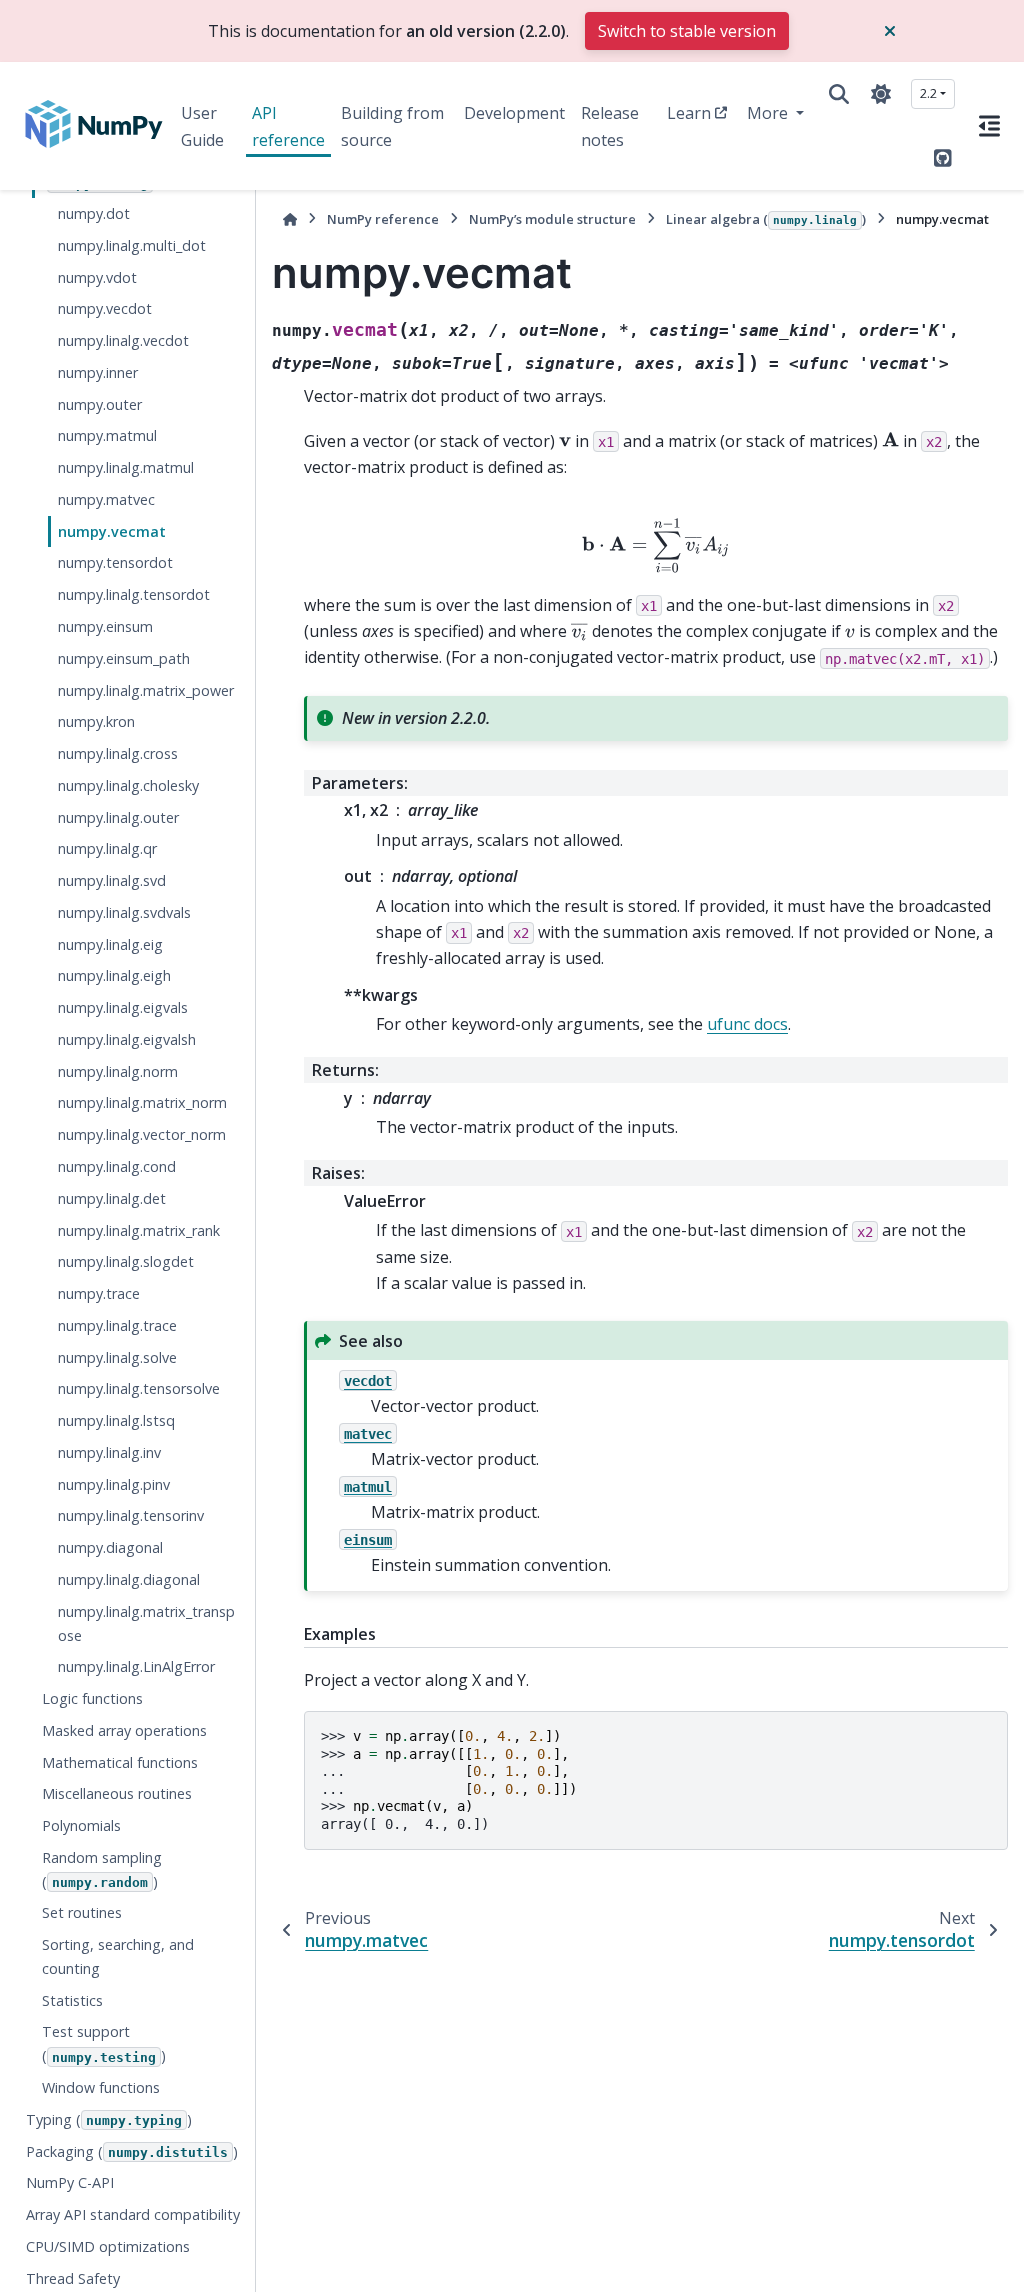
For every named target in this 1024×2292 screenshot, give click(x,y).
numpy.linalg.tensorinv (131, 1515)
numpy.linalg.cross (118, 753)
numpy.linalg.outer (118, 817)
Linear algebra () (766, 219)
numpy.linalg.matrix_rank (139, 1230)
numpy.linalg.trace (117, 1325)
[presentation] (565, 441)
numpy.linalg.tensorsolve (139, 1388)
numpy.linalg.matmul (126, 467)
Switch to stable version (687, 31)
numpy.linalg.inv (109, 1452)
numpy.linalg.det (112, 1198)
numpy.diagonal (110, 1547)
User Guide (202, 126)
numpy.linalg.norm (118, 1071)
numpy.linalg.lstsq (116, 1420)
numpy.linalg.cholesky (128, 785)
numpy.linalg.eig (110, 944)
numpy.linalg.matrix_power (146, 690)
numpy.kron (96, 721)
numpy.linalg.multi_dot (132, 245)
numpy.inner (98, 372)
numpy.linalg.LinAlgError (136, 1666)
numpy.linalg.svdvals (124, 912)
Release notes (610, 126)
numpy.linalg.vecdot (123, 340)
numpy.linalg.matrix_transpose (146, 1623)
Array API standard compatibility (133, 2214)
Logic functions (92, 1698)
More (769, 113)
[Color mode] (881, 94)
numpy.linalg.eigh (114, 975)
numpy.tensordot (115, 562)
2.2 (928, 93)
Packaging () (132, 2151)
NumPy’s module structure (552, 219)
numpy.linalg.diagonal (129, 1579)
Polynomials (81, 1825)
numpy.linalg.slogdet (126, 1261)
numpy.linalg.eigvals (123, 1007)
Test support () (104, 2043)
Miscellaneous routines (117, 1793)
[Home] (290, 219)
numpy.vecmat (112, 531)
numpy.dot (94, 213)
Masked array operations (124, 1730)
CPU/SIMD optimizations (108, 2246)
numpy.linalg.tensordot (134, 594)
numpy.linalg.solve (117, 1357)
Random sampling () (102, 1869)
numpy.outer (100, 404)
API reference (288, 126)
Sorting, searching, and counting (118, 1956)
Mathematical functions (120, 1762)
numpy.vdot (97, 277)
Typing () (109, 2119)
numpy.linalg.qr (107, 848)
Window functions (101, 2087)
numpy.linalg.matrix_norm (142, 1102)
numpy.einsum (105, 626)
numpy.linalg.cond (117, 1166)
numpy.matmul (107, 435)
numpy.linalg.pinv (114, 1484)
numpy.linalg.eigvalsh (127, 1039)
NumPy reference (383, 219)
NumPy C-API (70, 2182)
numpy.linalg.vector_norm (142, 1134)
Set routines (82, 1912)
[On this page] (989, 126)
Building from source (392, 126)
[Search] (839, 94)
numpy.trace (99, 1293)
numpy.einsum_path (124, 658)
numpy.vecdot (105, 308)
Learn (689, 113)
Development (514, 113)
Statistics (72, 2000)
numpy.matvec (106, 499)
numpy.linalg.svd (112, 880)
